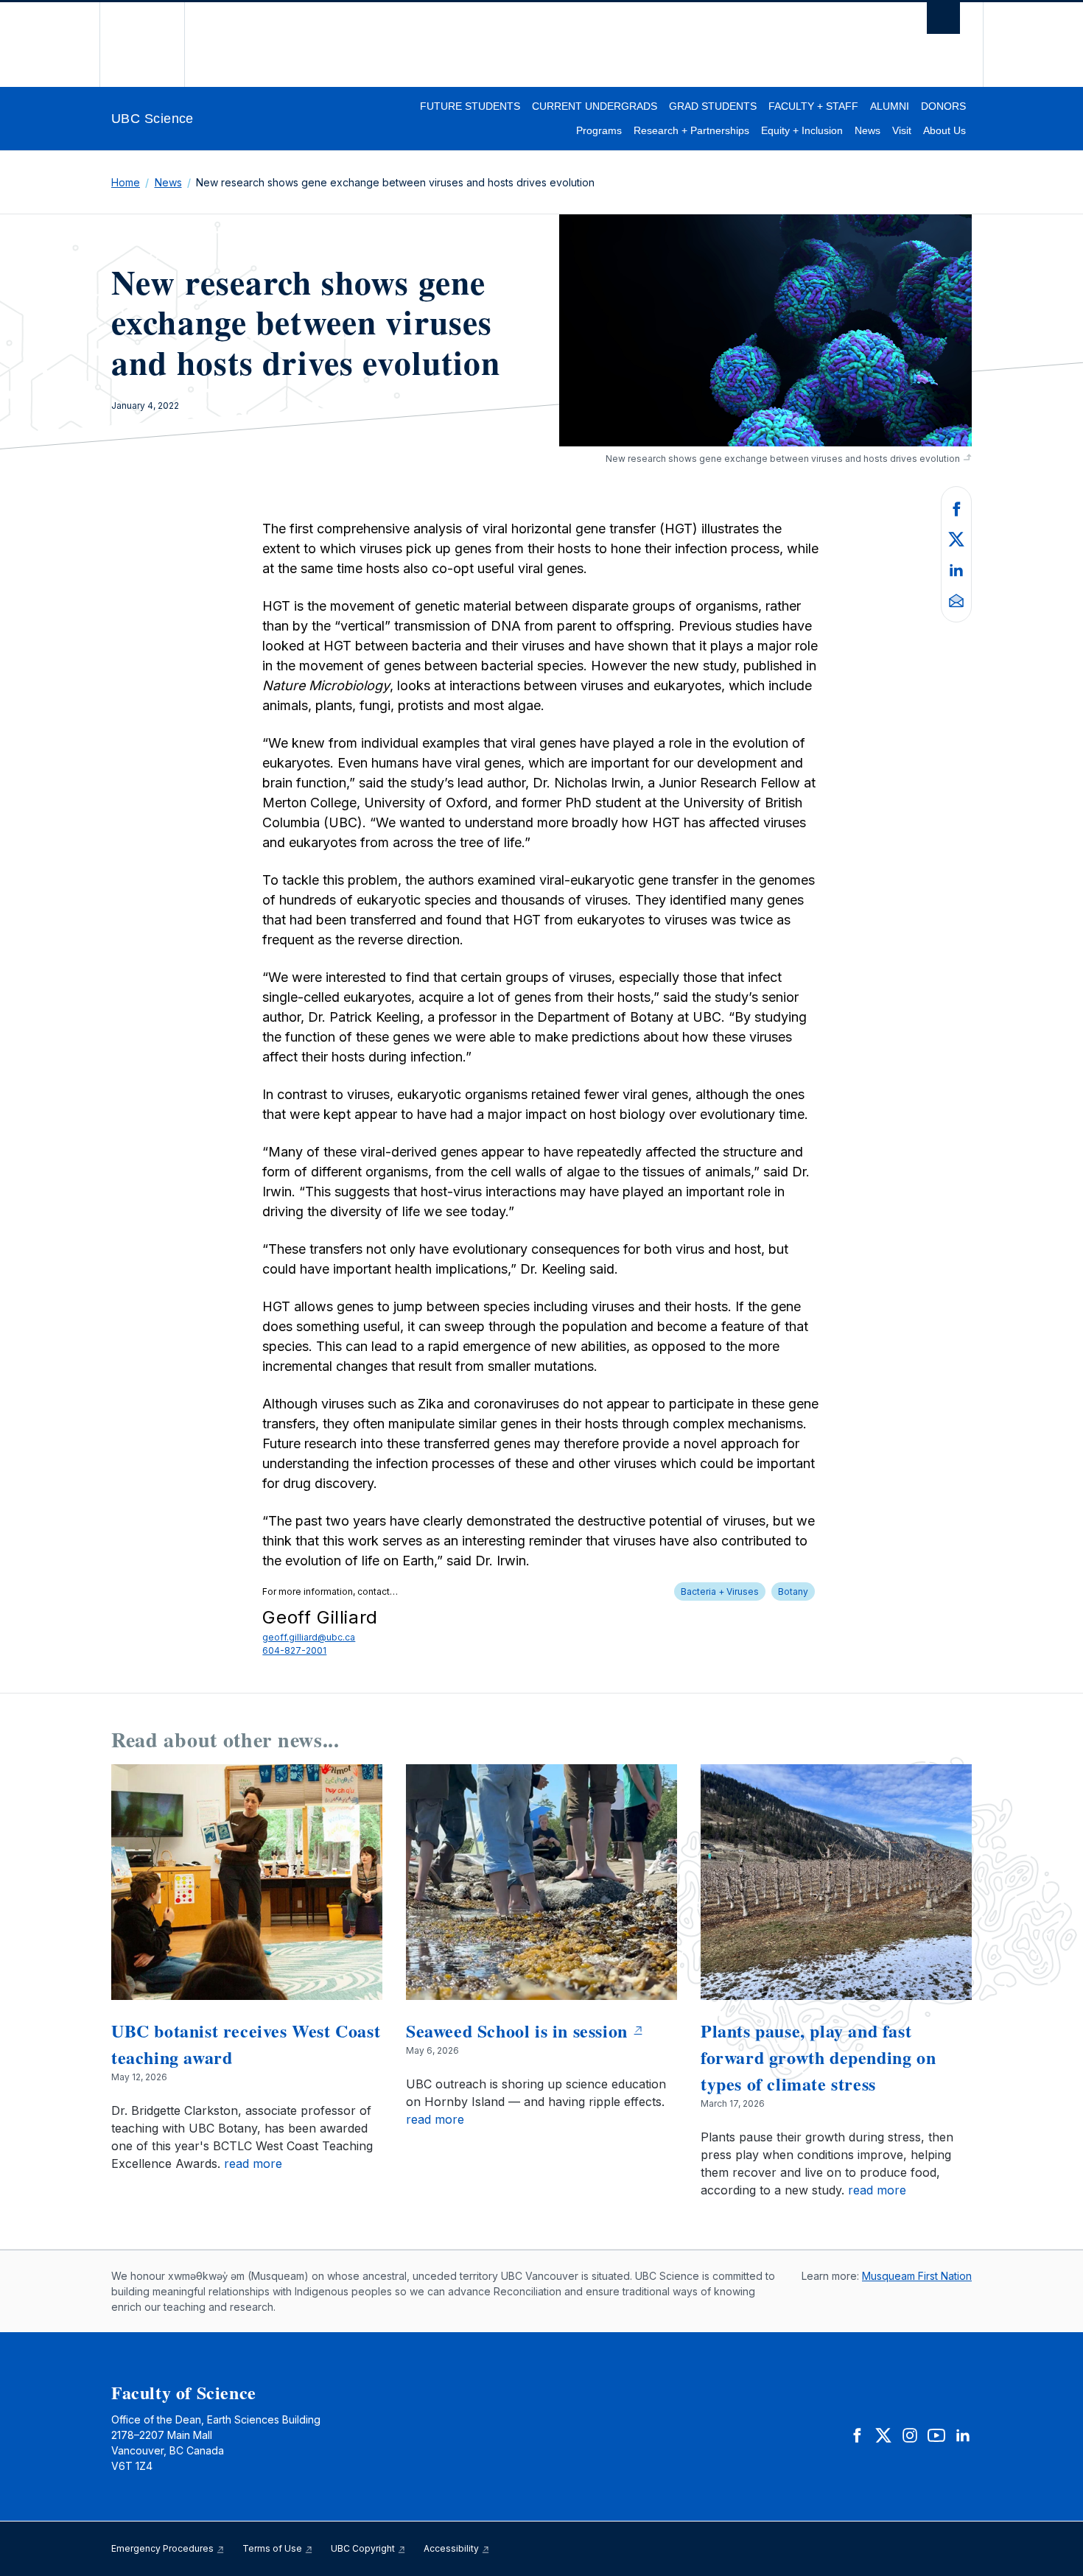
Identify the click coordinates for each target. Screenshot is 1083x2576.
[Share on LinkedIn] (956, 569)
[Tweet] (956, 538)
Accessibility (452, 2548)
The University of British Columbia (142, 45)
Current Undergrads (595, 106)
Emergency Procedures (164, 2548)
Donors (943, 106)
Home (126, 182)
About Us (944, 130)
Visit (902, 130)
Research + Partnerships (691, 130)
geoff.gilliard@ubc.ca (309, 1637)
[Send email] (956, 600)
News (868, 130)
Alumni (890, 106)
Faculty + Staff (813, 106)
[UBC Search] (943, 22)
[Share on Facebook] (956, 508)
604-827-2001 (294, 1650)
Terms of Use (273, 2548)
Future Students (470, 106)
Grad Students (713, 106)
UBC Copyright (364, 2548)
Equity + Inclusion (802, 130)
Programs (599, 130)
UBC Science (153, 119)
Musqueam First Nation (917, 2276)
